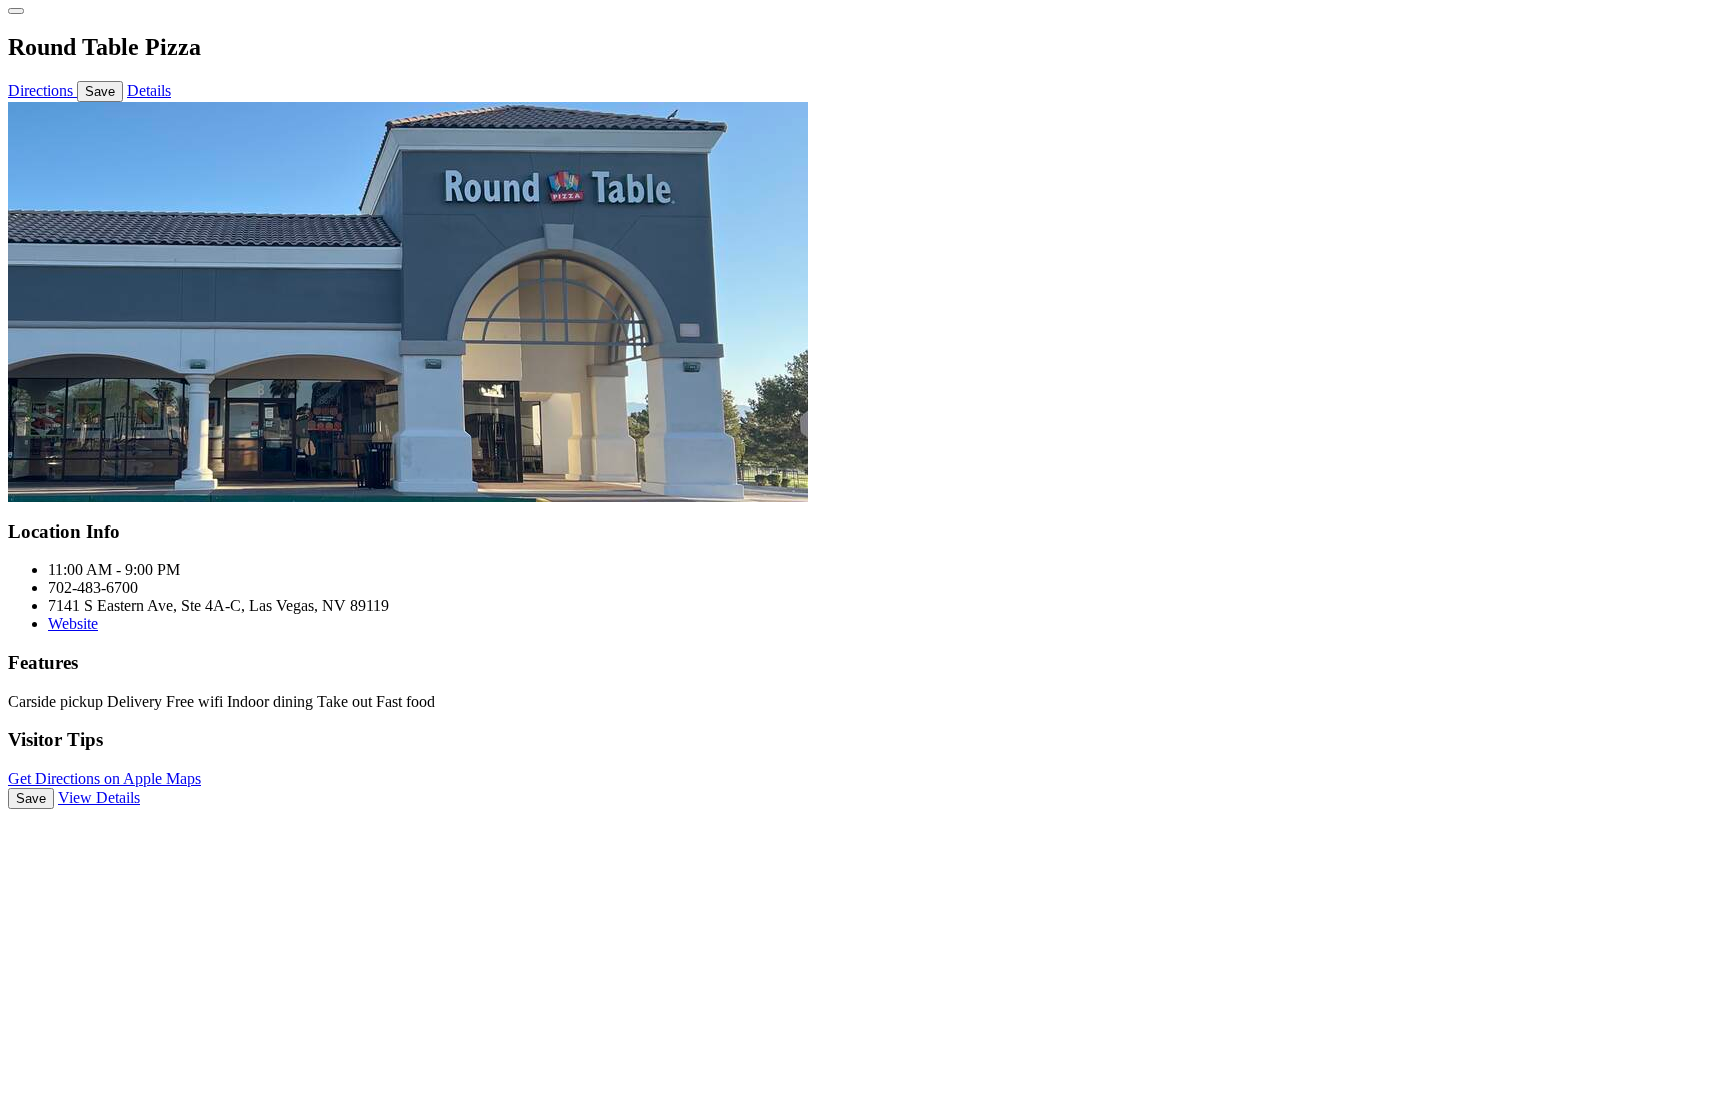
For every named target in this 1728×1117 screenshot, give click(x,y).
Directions (42, 90)
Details (149, 90)
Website (73, 623)
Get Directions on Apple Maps (104, 778)
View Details (99, 797)
